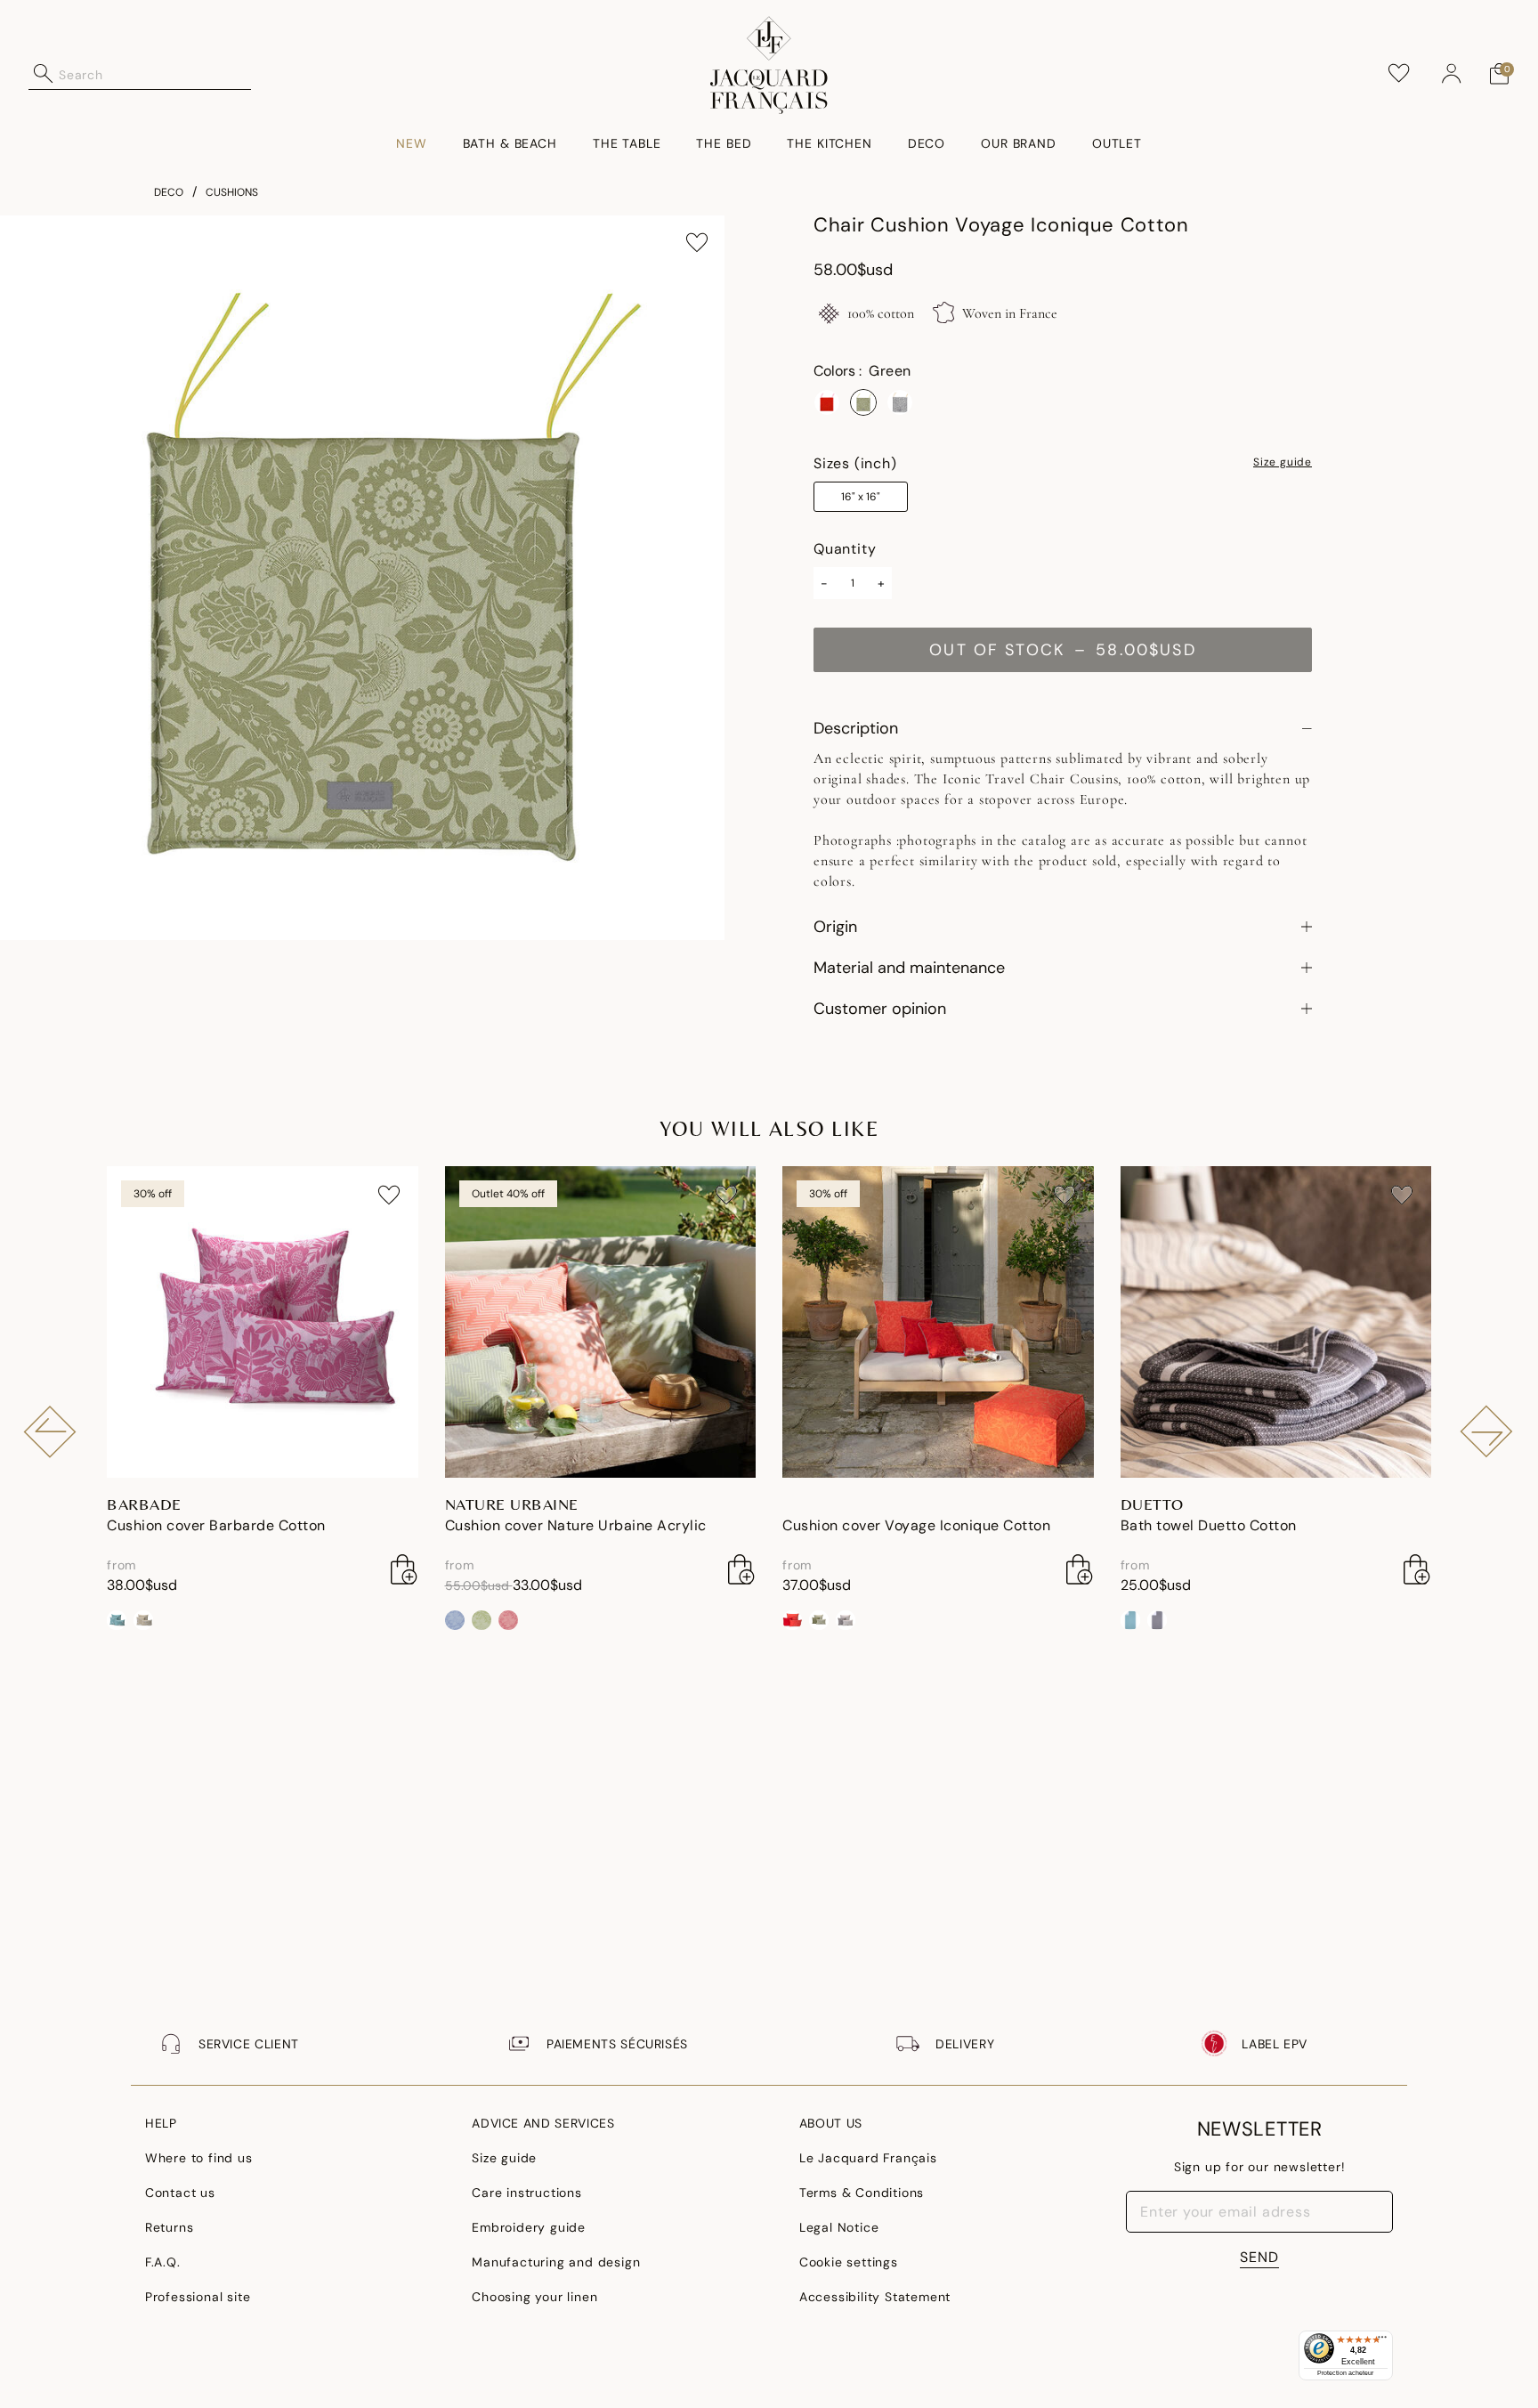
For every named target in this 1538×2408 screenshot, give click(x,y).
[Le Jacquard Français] (769, 65)
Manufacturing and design (556, 2262)
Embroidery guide (529, 2227)
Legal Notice (839, 2227)
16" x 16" (861, 497)
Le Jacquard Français (868, 2158)
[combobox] (155, 74)
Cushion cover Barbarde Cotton (216, 1525)
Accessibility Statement (875, 2297)
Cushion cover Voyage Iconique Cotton (916, 1525)
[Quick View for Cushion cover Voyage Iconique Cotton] (1080, 1569)
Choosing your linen (534, 2297)
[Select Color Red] (827, 402)
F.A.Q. (163, 2262)
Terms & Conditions (862, 2193)
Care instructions (527, 2193)
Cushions (232, 192)
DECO (169, 192)
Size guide (1283, 463)
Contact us (180, 2193)
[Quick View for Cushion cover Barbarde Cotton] (404, 1569)
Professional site (198, 2297)
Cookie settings (849, 2262)
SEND (1259, 2257)
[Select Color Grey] (900, 402)
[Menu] (1382, 2341)
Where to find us (199, 2158)
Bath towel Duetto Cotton (1209, 1525)
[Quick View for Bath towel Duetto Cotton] (1417, 1569)
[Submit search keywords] (44, 74)
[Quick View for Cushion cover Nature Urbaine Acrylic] (741, 1569)
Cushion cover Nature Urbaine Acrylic (576, 1525)
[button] (1452, 74)
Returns (170, 2227)
